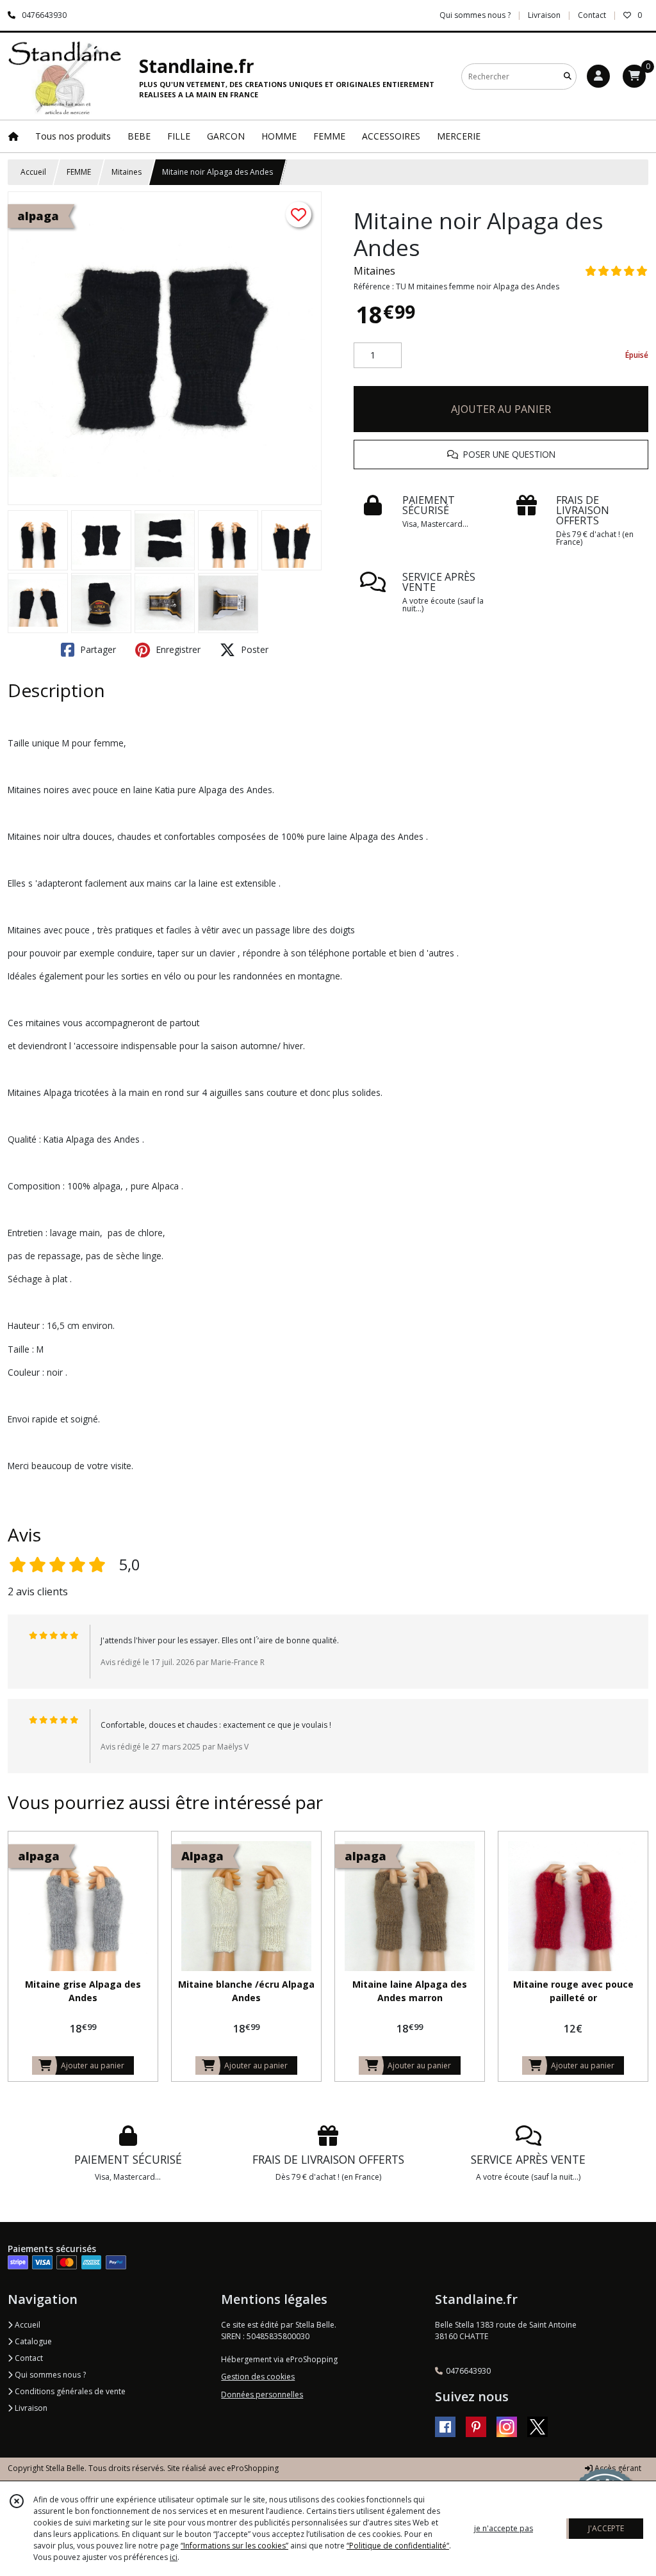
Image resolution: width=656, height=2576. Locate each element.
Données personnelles (262, 2395)
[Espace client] (598, 76)
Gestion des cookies (258, 2377)
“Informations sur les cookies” (234, 2546)
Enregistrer (177, 649)
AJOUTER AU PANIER (501, 409)
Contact (592, 15)
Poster (253, 649)
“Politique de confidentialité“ (398, 2546)
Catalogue (32, 2341)
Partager (97, 649)
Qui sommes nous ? (49, 2375)
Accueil (33, 172)
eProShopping (253, 2468)
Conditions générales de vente (69, 2391)
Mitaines (127, 172)
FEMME (79, 172)
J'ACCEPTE (606, 2528)
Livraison (30, 2408)
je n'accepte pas (504, 2528)
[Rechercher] (568, 76)
